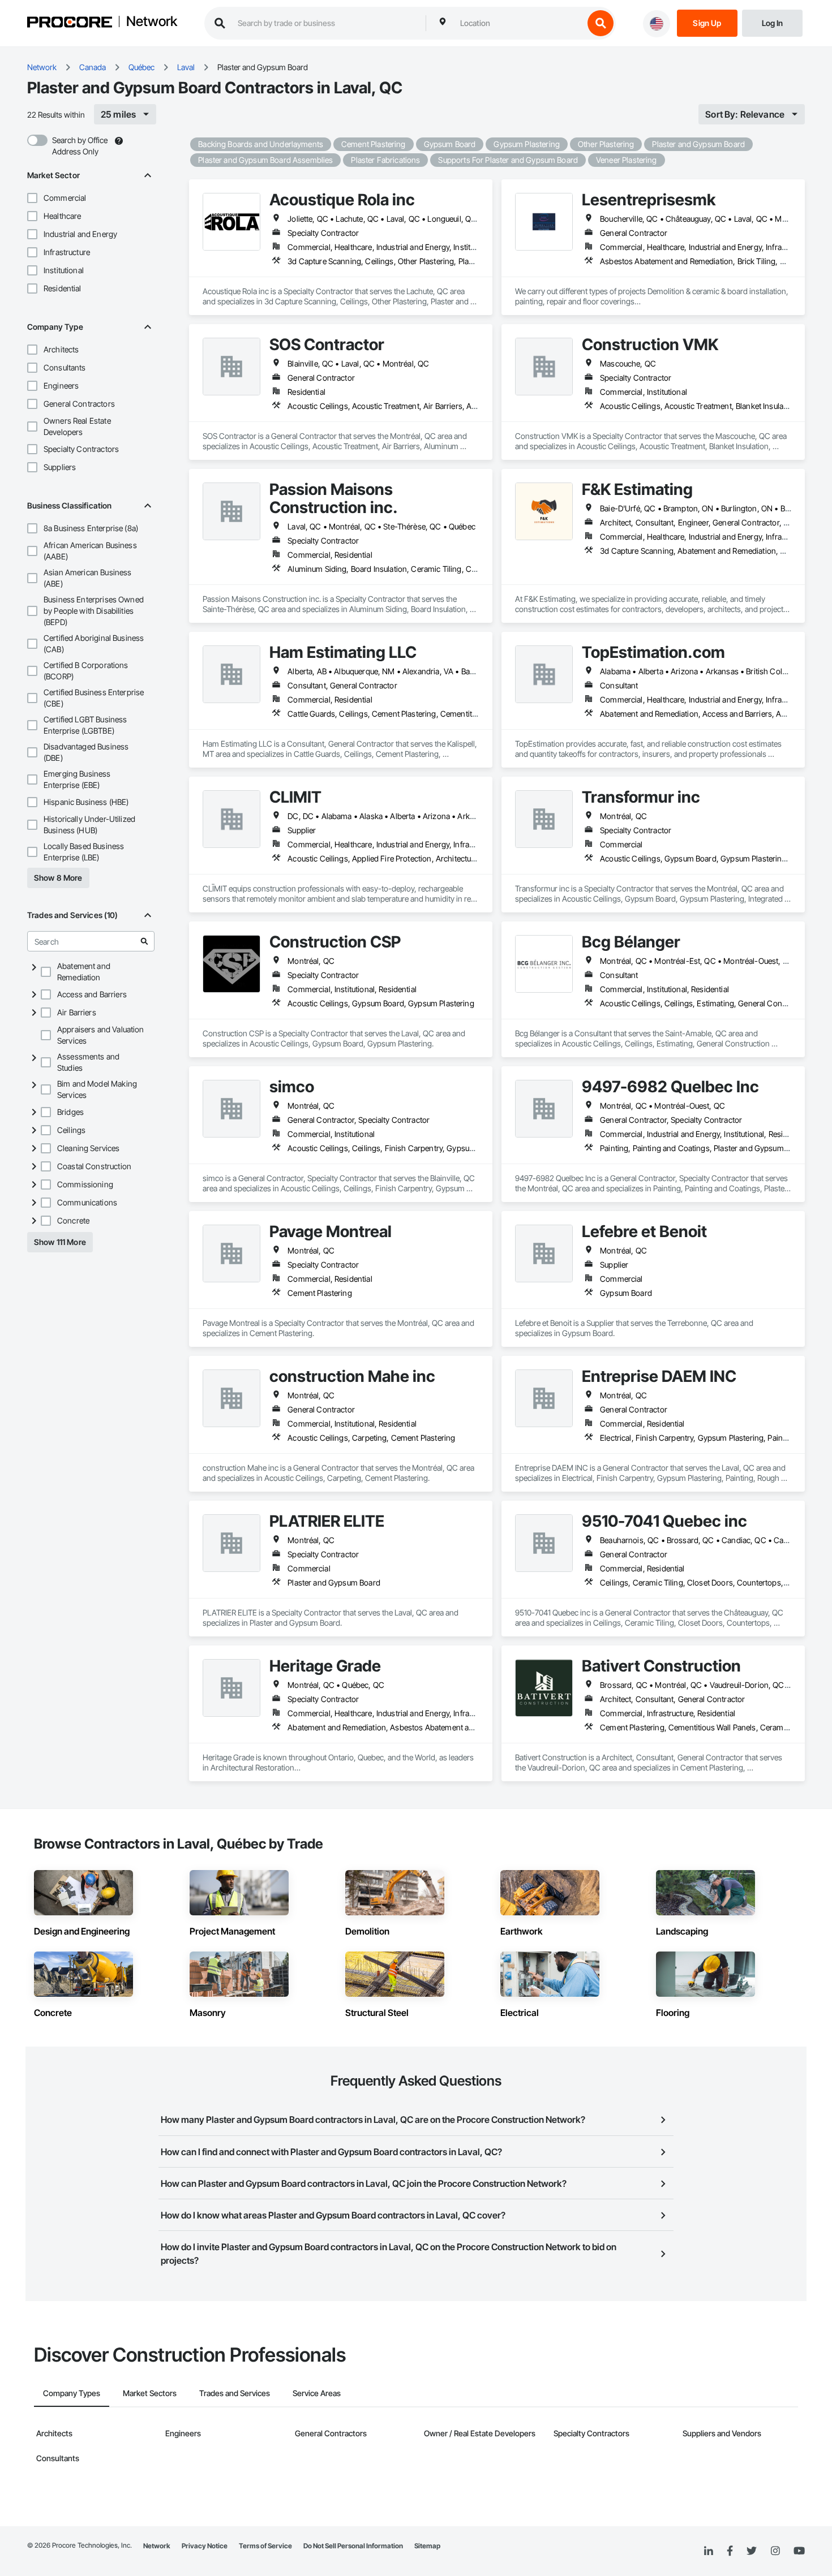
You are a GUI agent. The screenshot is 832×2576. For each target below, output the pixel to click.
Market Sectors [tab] (150, 2393)
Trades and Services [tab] (235, 2393)
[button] (32, 198)
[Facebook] (730, 2551)
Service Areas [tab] (317, 2393)
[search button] (601, 23)
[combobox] (519, 23)
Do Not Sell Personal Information (353, 2546)
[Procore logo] (70, 23)
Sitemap (427, 2546)
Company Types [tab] (72, 2393)
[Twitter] (752, 2551)
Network (152, 22)
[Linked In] (709, 2551)
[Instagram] (775, 2551)
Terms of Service (265, 2546)
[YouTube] (799, 2551)
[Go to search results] (144, 941)
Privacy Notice (205, 2546)
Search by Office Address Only (80, 146)
